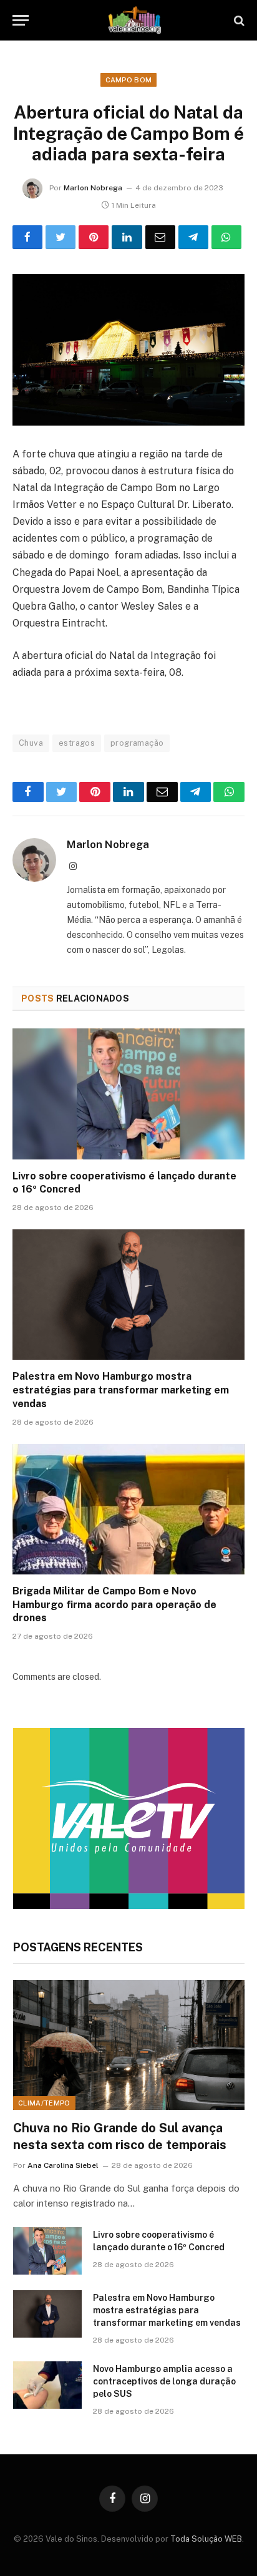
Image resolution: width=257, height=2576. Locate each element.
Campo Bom (129, 80)
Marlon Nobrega (93, 188)
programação (137, 743)
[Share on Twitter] (61, 237)
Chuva (31, 743)
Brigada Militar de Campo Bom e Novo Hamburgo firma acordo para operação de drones (114, 1605)
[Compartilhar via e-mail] (160, 237)
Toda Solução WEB (206, 2539)
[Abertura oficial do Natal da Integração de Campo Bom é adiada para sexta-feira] (128, 350)
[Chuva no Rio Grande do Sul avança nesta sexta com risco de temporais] (129, 2045)
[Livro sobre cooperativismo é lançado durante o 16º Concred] (128, 1094)
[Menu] (21, 20)
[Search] (238, 20)
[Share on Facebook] (27, 237)
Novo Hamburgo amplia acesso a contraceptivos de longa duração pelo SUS (164, 2381)
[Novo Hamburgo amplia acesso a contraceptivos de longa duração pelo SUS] (47, 2385)
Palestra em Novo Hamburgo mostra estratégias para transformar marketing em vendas (121, 1390)
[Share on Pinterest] (94, 237)
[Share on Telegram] (193, 237)
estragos (77, 743)
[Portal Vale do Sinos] (135, 20)
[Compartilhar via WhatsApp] (226, 237)
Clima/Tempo (44, 2103)
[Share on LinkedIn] (127, 237)
